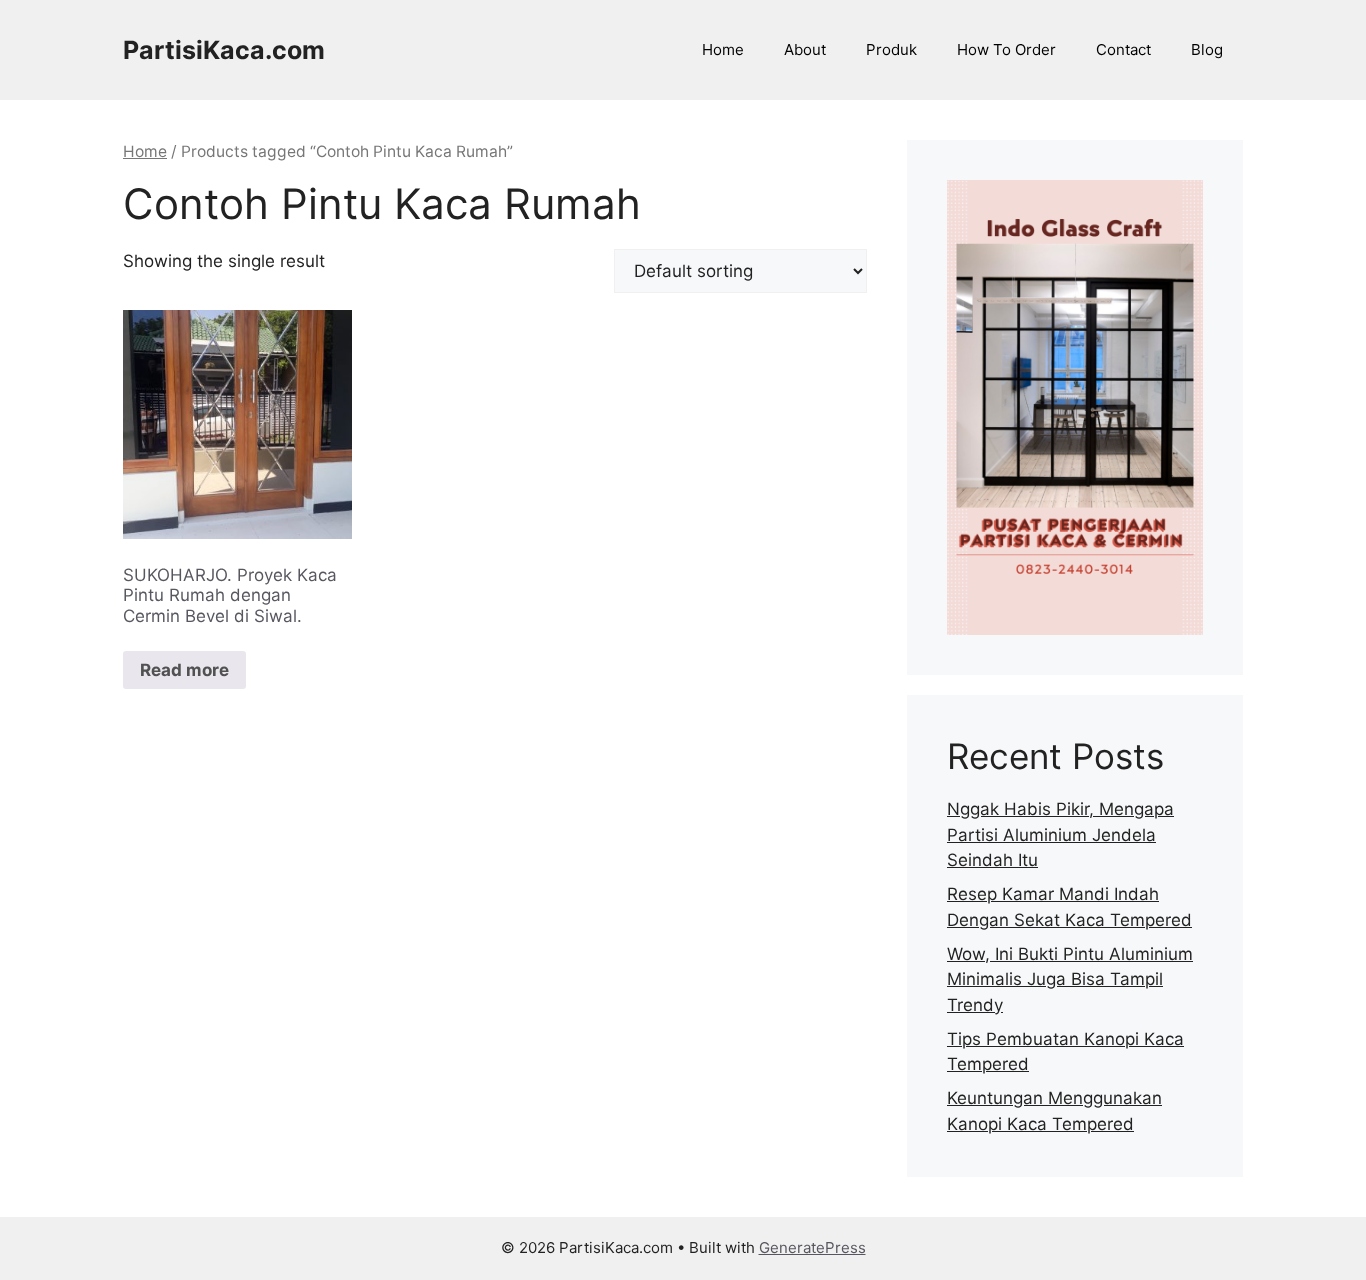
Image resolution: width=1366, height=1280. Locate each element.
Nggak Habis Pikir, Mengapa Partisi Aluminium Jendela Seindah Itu (1060, 834)
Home (723, 49)
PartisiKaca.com (224, 50)
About (805, 49)
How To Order (1006, 49)
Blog (1207, 49)
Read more (184, 670)
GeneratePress (812, 1247)
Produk (891, 49)
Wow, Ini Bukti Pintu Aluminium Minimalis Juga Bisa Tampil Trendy (1070, 979)
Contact (1123, 49)
